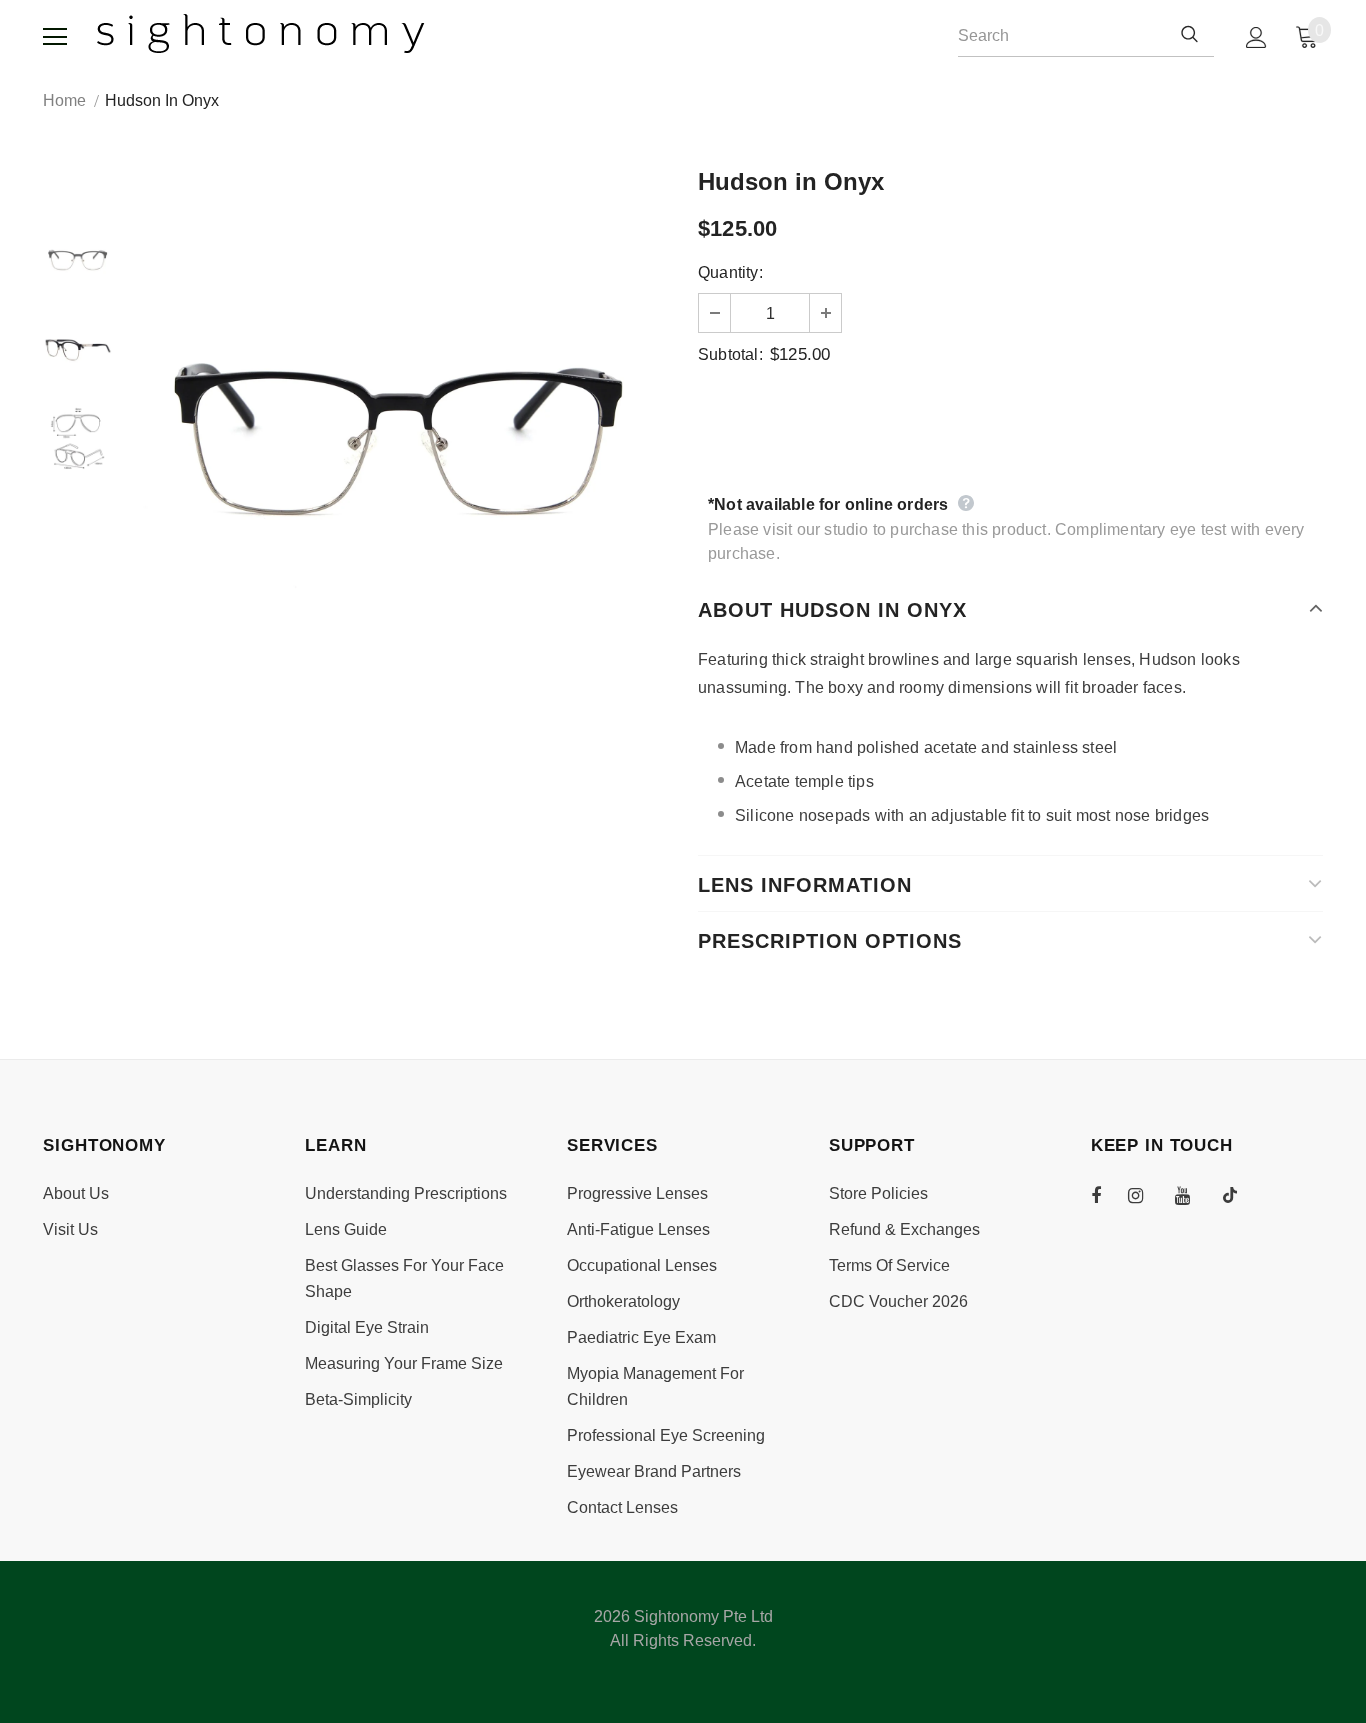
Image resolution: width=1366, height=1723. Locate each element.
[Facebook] (1109, 1195)
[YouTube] (1193, 1195)
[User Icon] (1256, 37)
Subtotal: (730, 354)
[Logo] (261, 33)
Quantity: (730, 272)
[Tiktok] (1240, 1195)
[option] (400, 439)
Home (64, 100)
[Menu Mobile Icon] (55, 37)
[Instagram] (1146, 1195)
